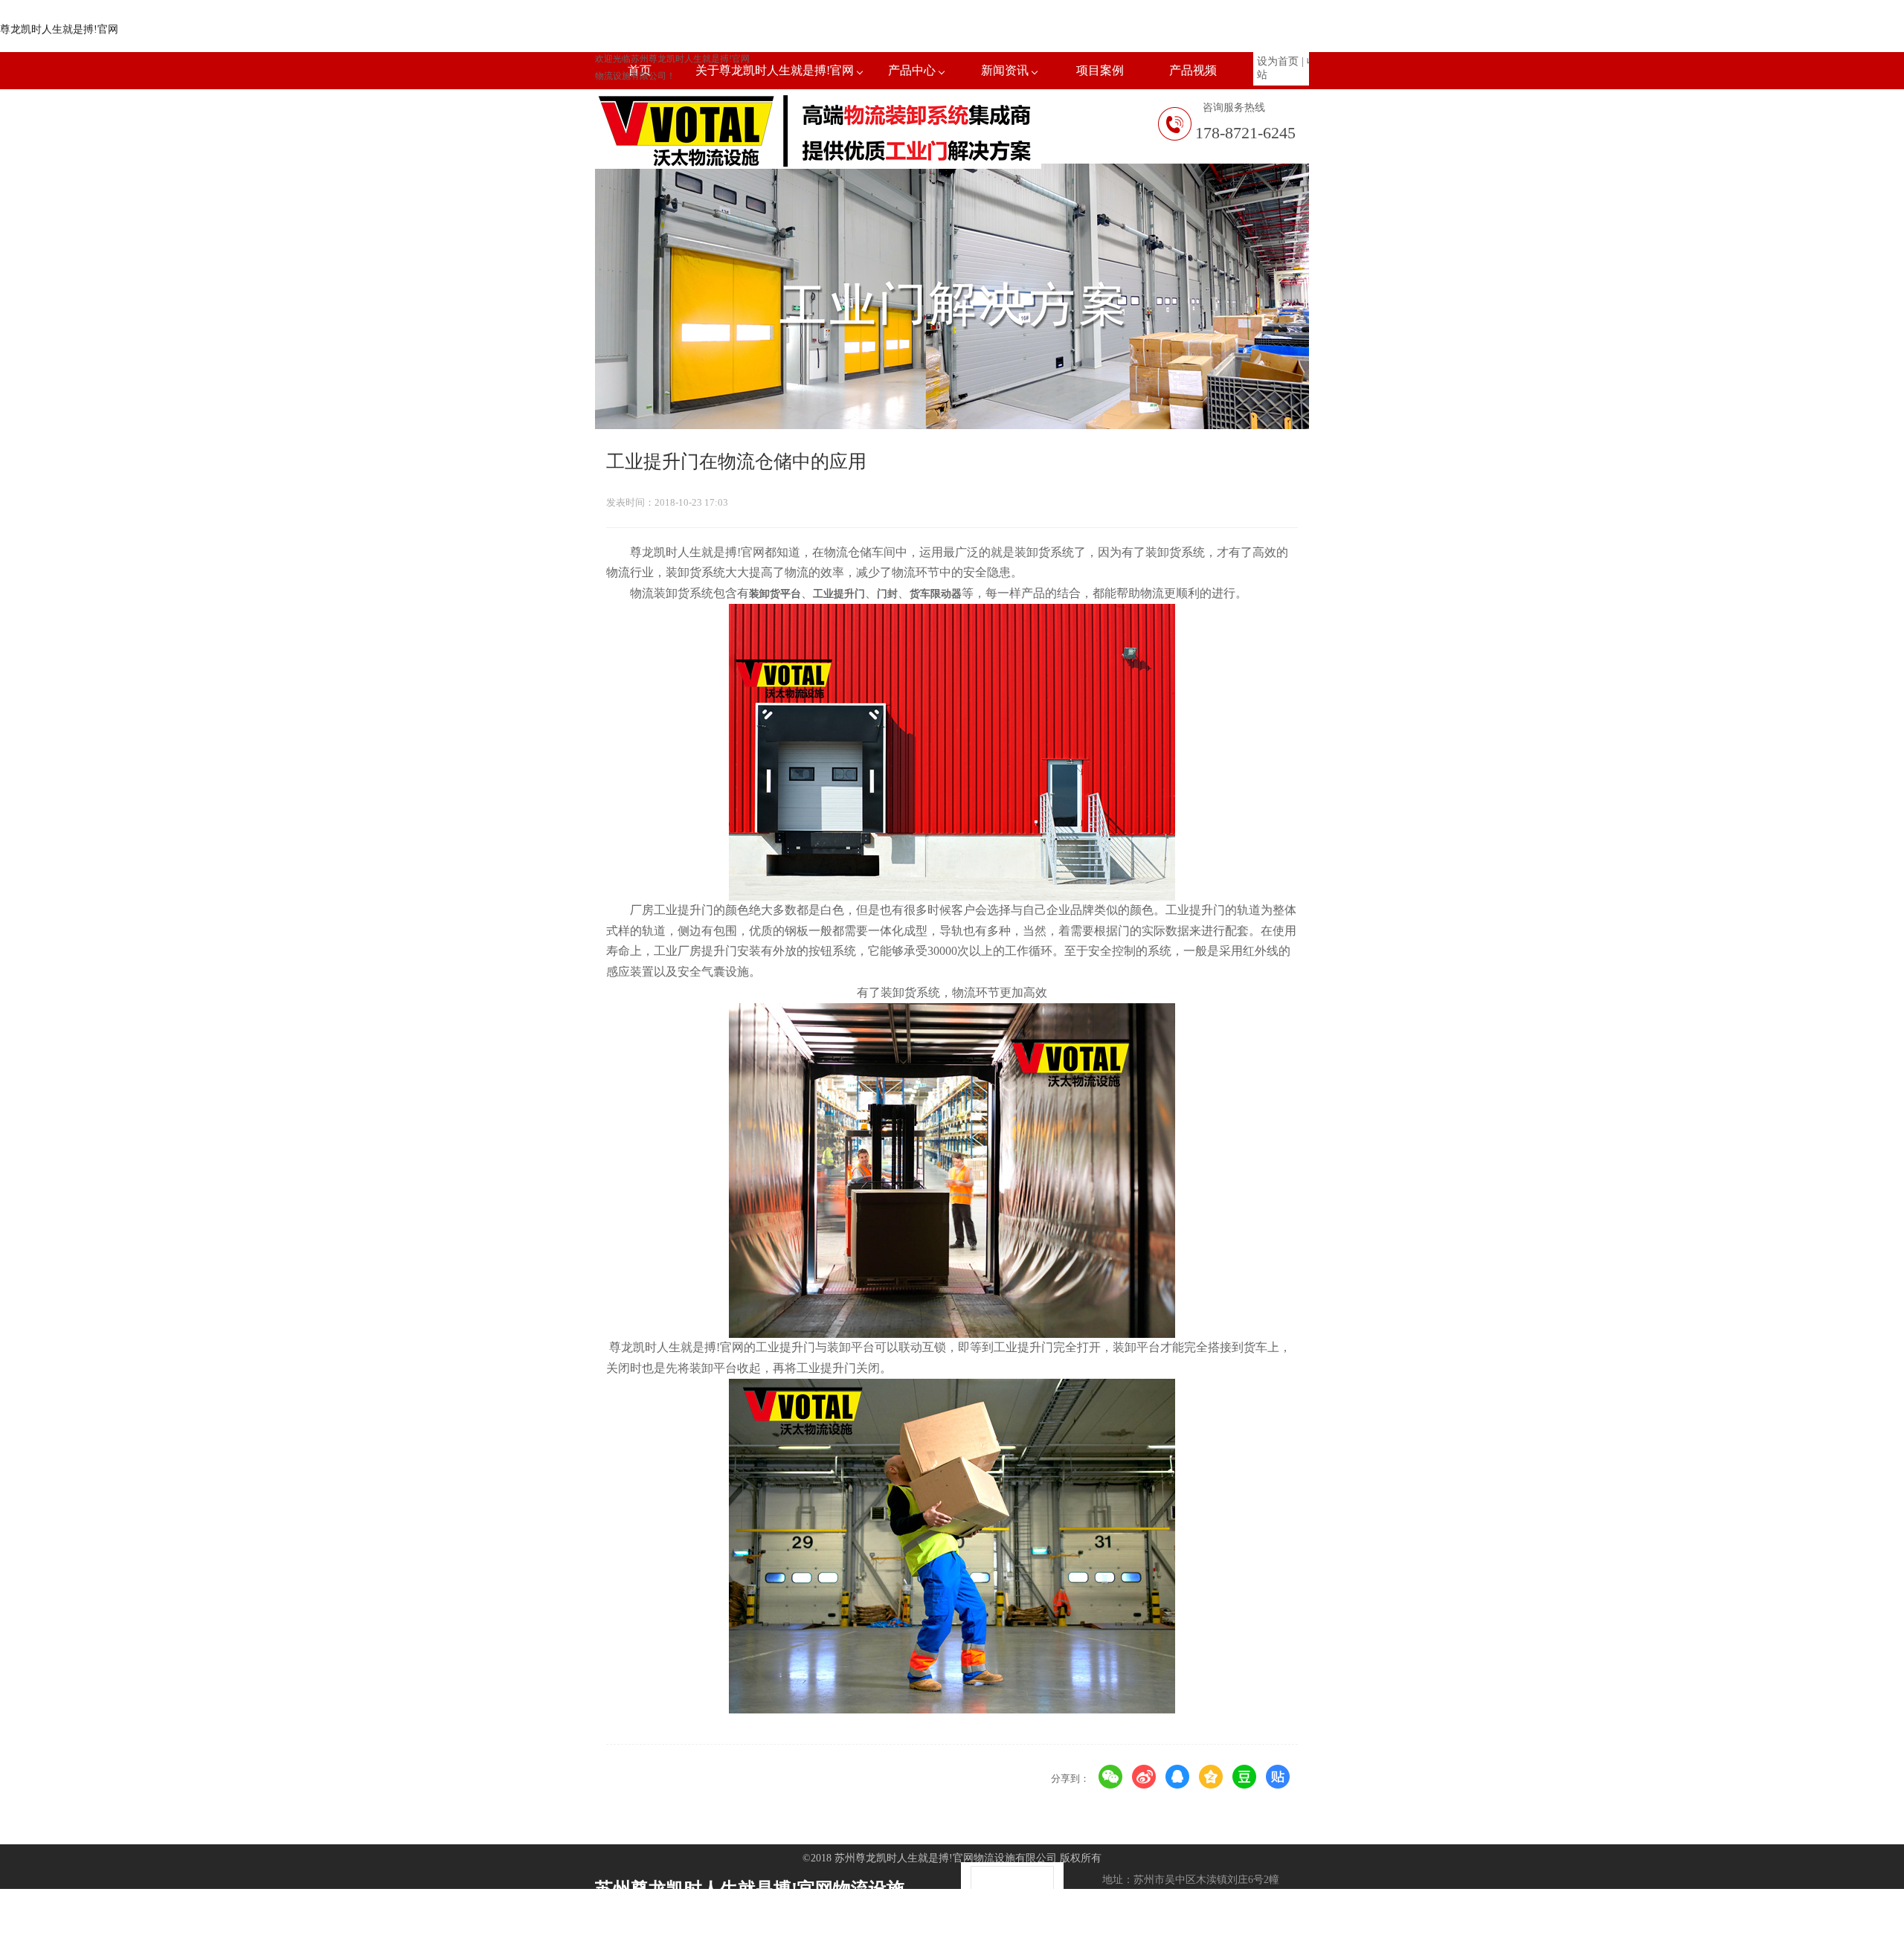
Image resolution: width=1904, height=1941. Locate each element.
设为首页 (1278, 61)
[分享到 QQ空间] (1211, 1777)
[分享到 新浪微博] (1144, 1777)
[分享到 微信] (1111, 1777)
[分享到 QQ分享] (1178, 1777)
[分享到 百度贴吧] (1278, 1777)
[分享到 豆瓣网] (1245, 1777)
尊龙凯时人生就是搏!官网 (59, 29)
